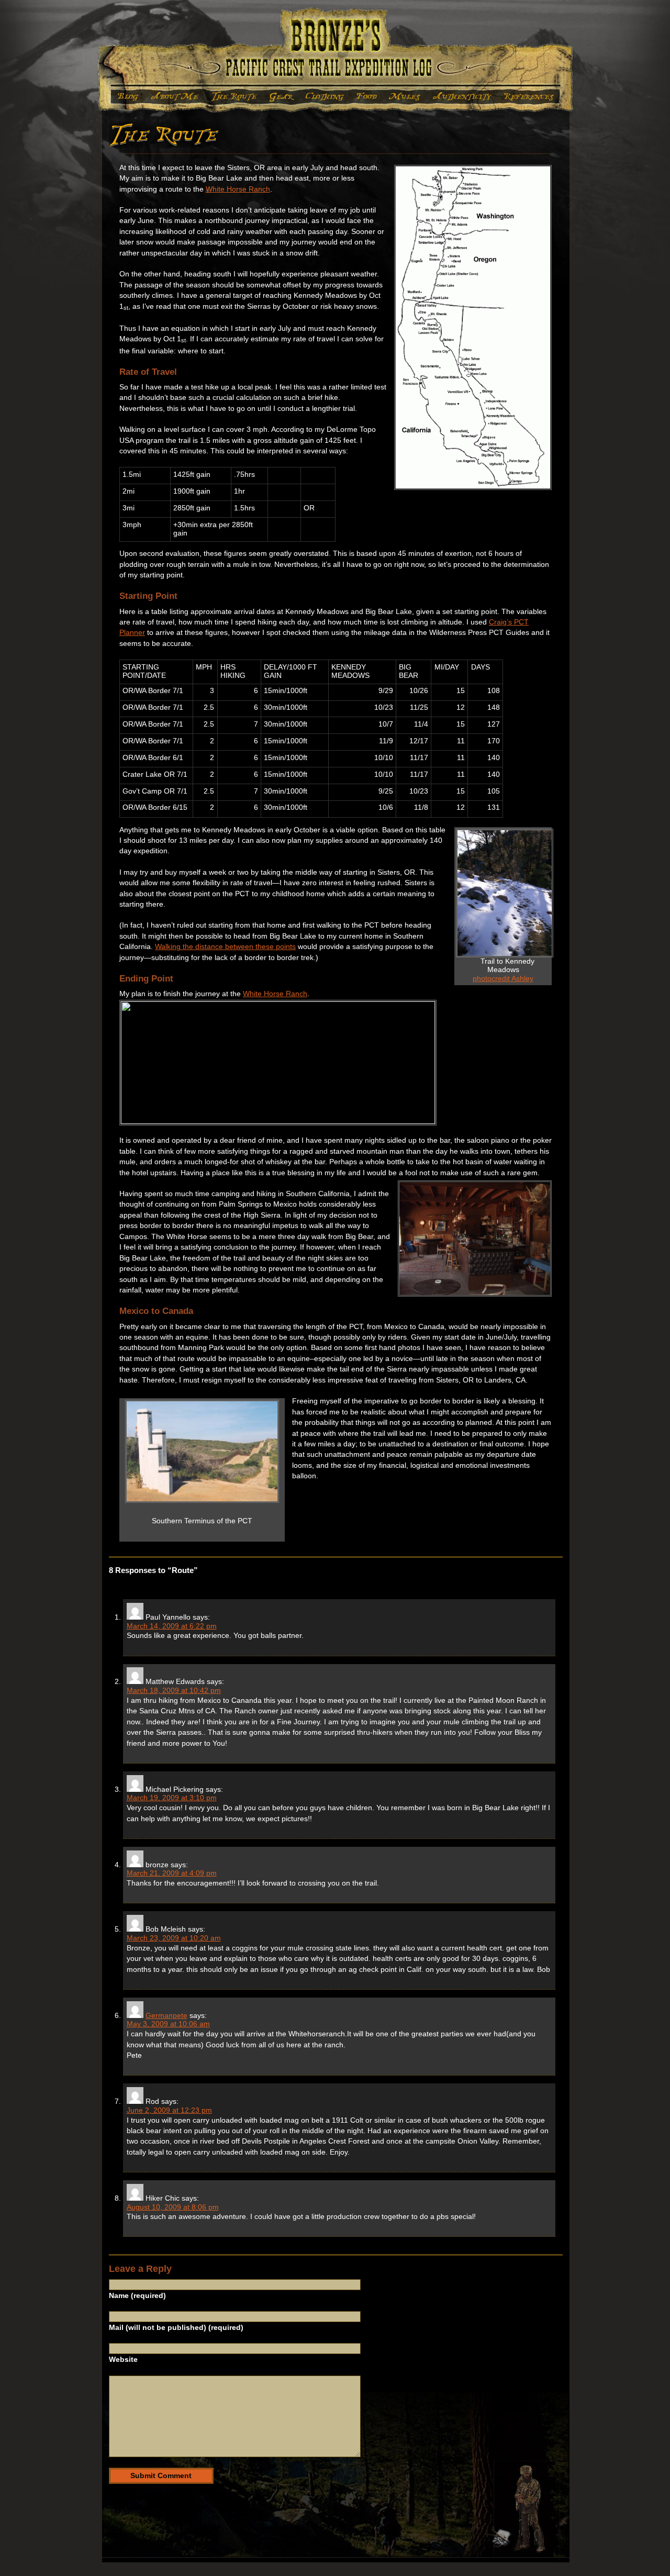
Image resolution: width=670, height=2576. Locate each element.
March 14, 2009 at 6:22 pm (172, 1626)
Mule (404, 97)
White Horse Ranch (238, 189)
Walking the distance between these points (225, 947)
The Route (234, 97)
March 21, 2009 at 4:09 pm (172, 1873)
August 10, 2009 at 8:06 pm (173, 2207)
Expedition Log (126, 97)
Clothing (325, 97)
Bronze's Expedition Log (335, 48)
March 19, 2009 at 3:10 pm (172, 1798)
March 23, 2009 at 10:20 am (174, 1938)
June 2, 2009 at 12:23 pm (169, 2110)
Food (366, 97)
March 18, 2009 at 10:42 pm (174, 1691)
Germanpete (166, 2016)
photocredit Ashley (503, 979)
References (529, 97)
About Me (175, 97)
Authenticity (462, 97)
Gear (282, 97)
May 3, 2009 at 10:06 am (168, 2024)
